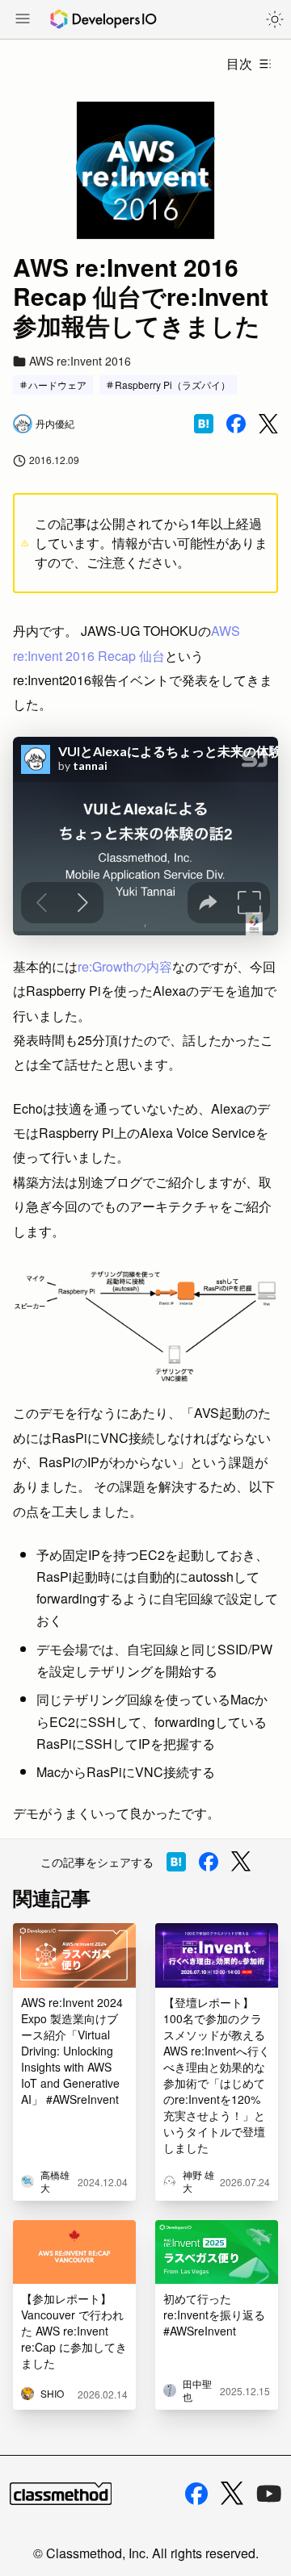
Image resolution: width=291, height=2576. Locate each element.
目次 (239, 63)
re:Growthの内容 (125, 966)
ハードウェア (57, 385)
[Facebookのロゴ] (196, 2494)
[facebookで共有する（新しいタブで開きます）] (236, 424)
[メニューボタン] (23, 20)
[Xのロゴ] (232, 2493)
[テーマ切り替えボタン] (275, 19)
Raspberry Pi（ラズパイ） (173, 385)
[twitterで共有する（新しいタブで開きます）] (268, 424)
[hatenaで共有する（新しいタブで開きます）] (204, 424)
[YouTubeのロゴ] (269, 2494)
